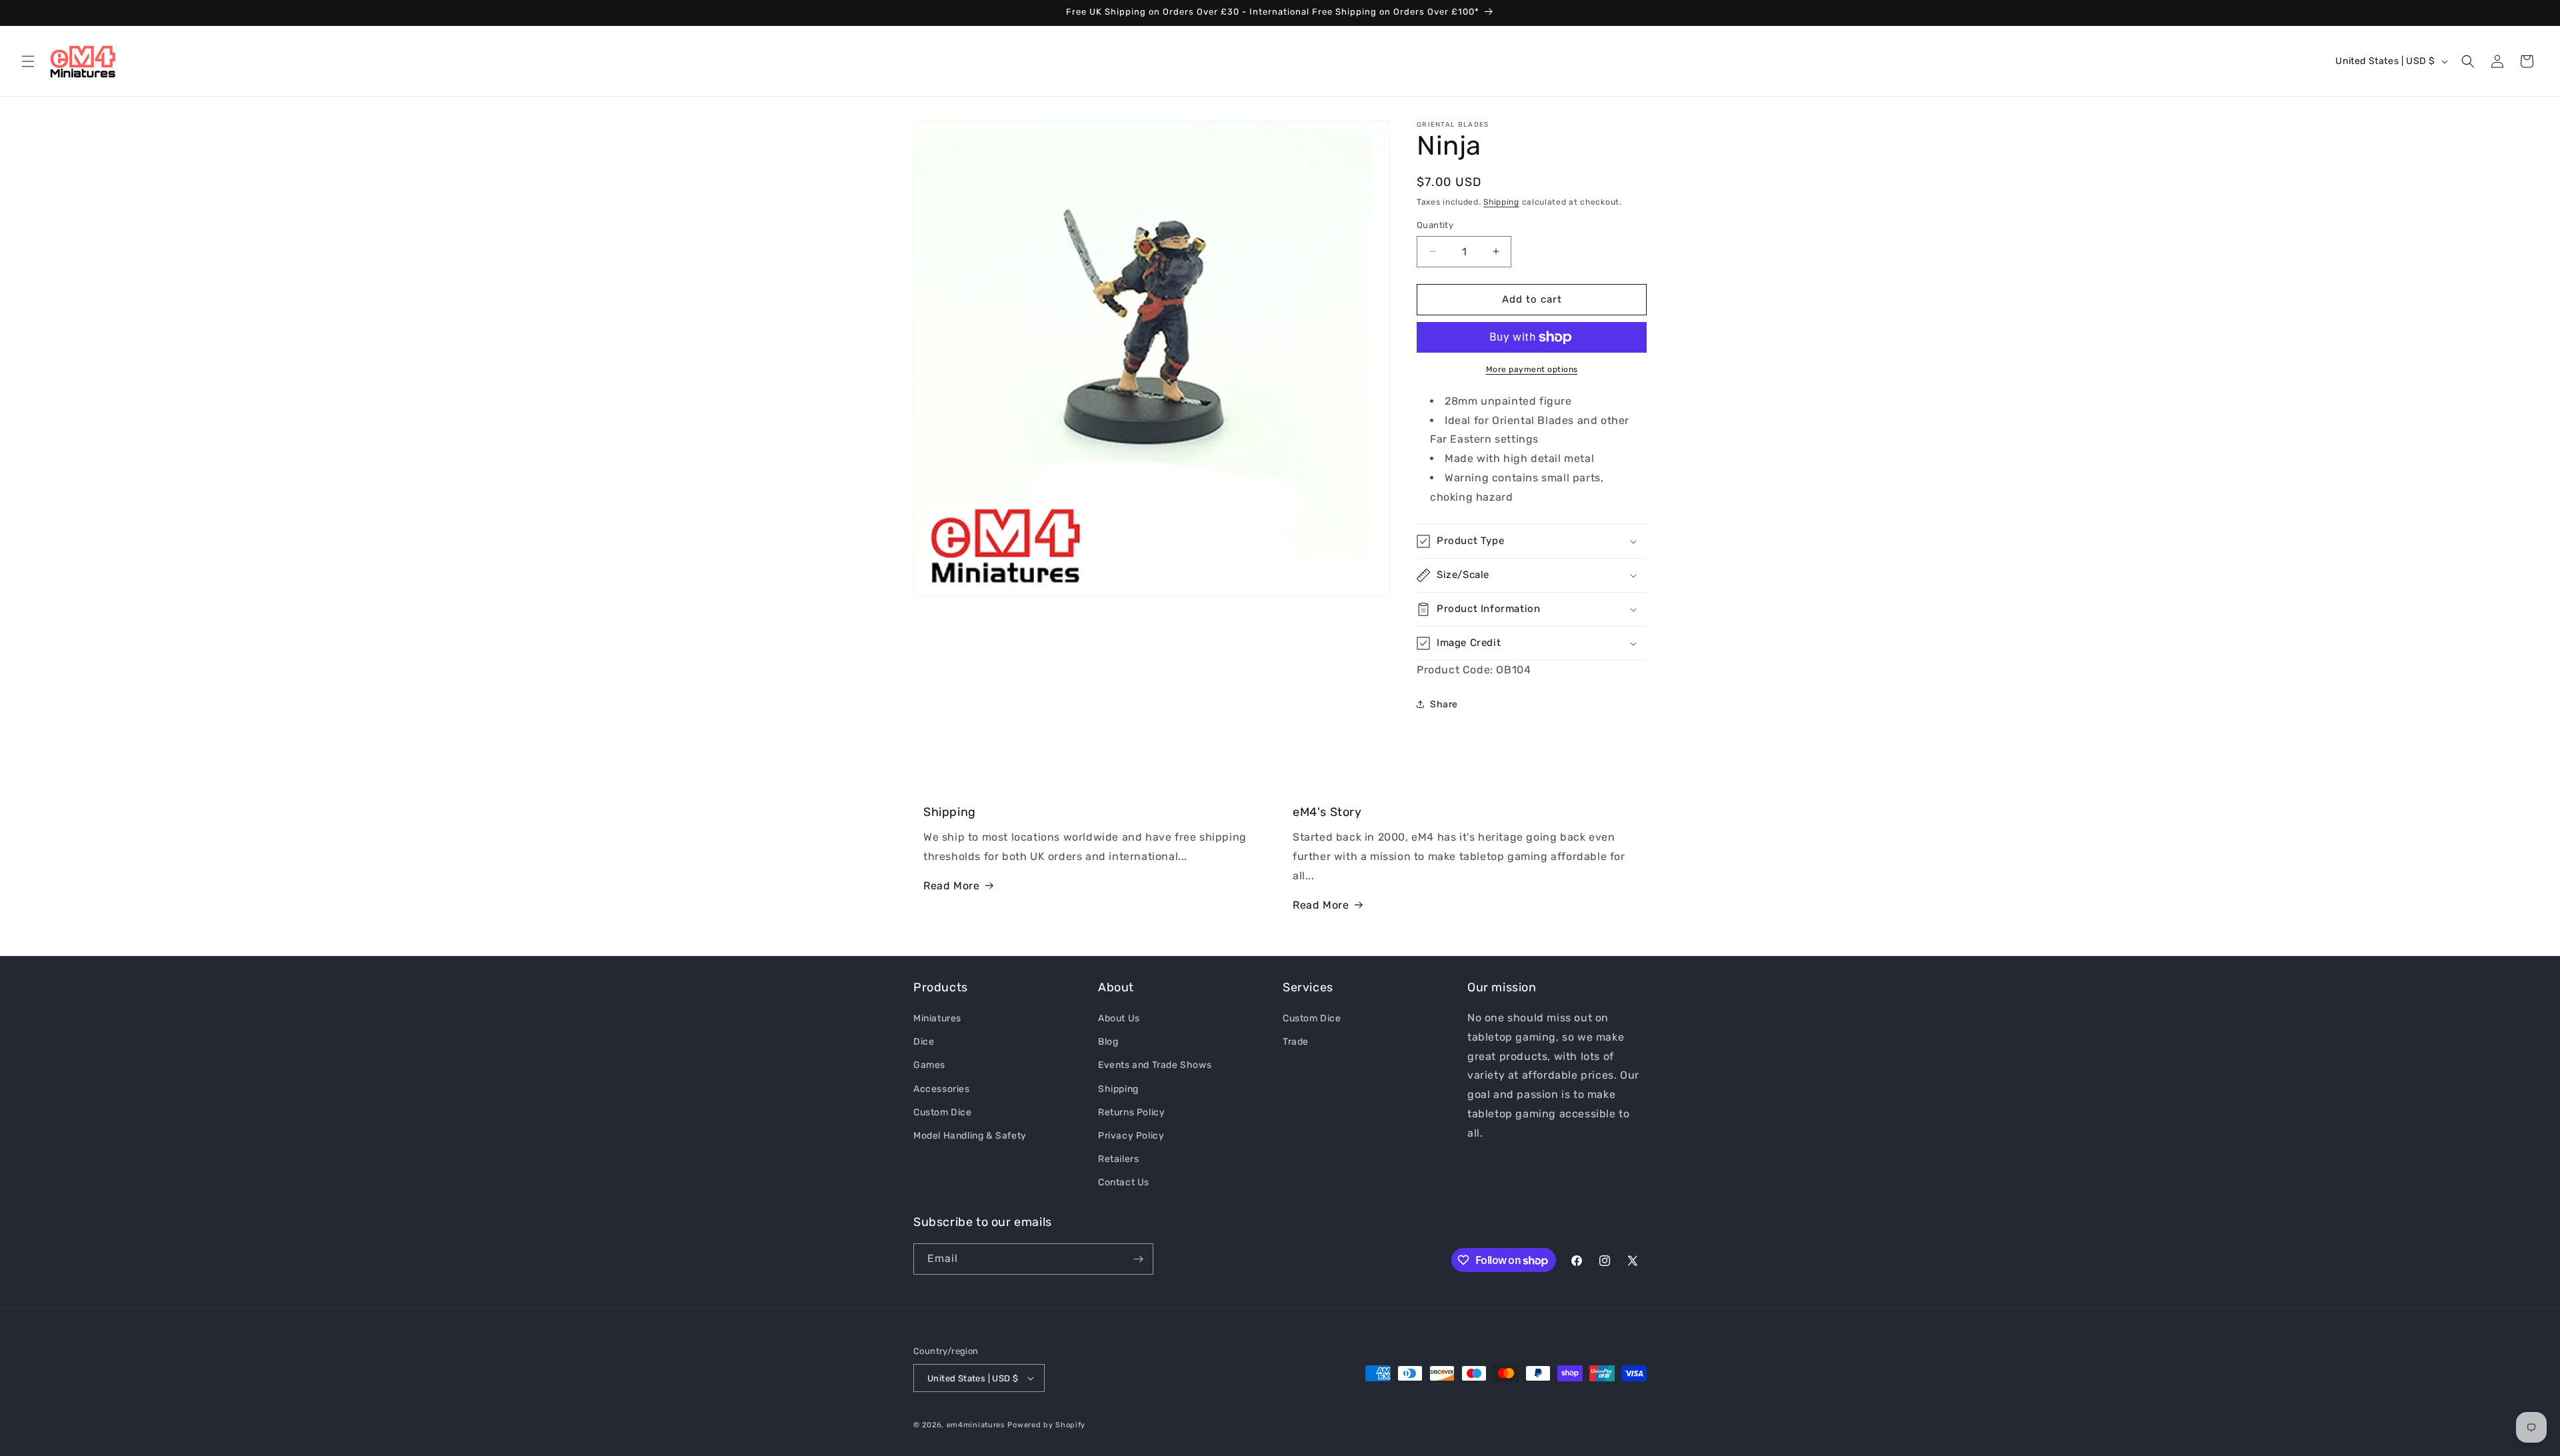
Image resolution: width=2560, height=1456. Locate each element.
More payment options (1532, 369)
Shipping (1501, 202)
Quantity (1435, 225)
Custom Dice (943, 1112)
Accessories (942, 1089)
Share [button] (1444, 704)
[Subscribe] (1138, 1259)
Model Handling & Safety (970, 1136)
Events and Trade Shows (1155, 1065)
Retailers (1118, 1159)
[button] (28, 61)
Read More (951, 886)
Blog (1108, 1042)
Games (929, 1065)
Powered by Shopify (1046, 1425)
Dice (924, 1042)
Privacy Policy (1131, 1136)
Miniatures (937, 1018)
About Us (1119, 1018)
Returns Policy (1131, 1112)
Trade (1296, 1042)
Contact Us (1124, 1182)
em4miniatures (976, 1425)
